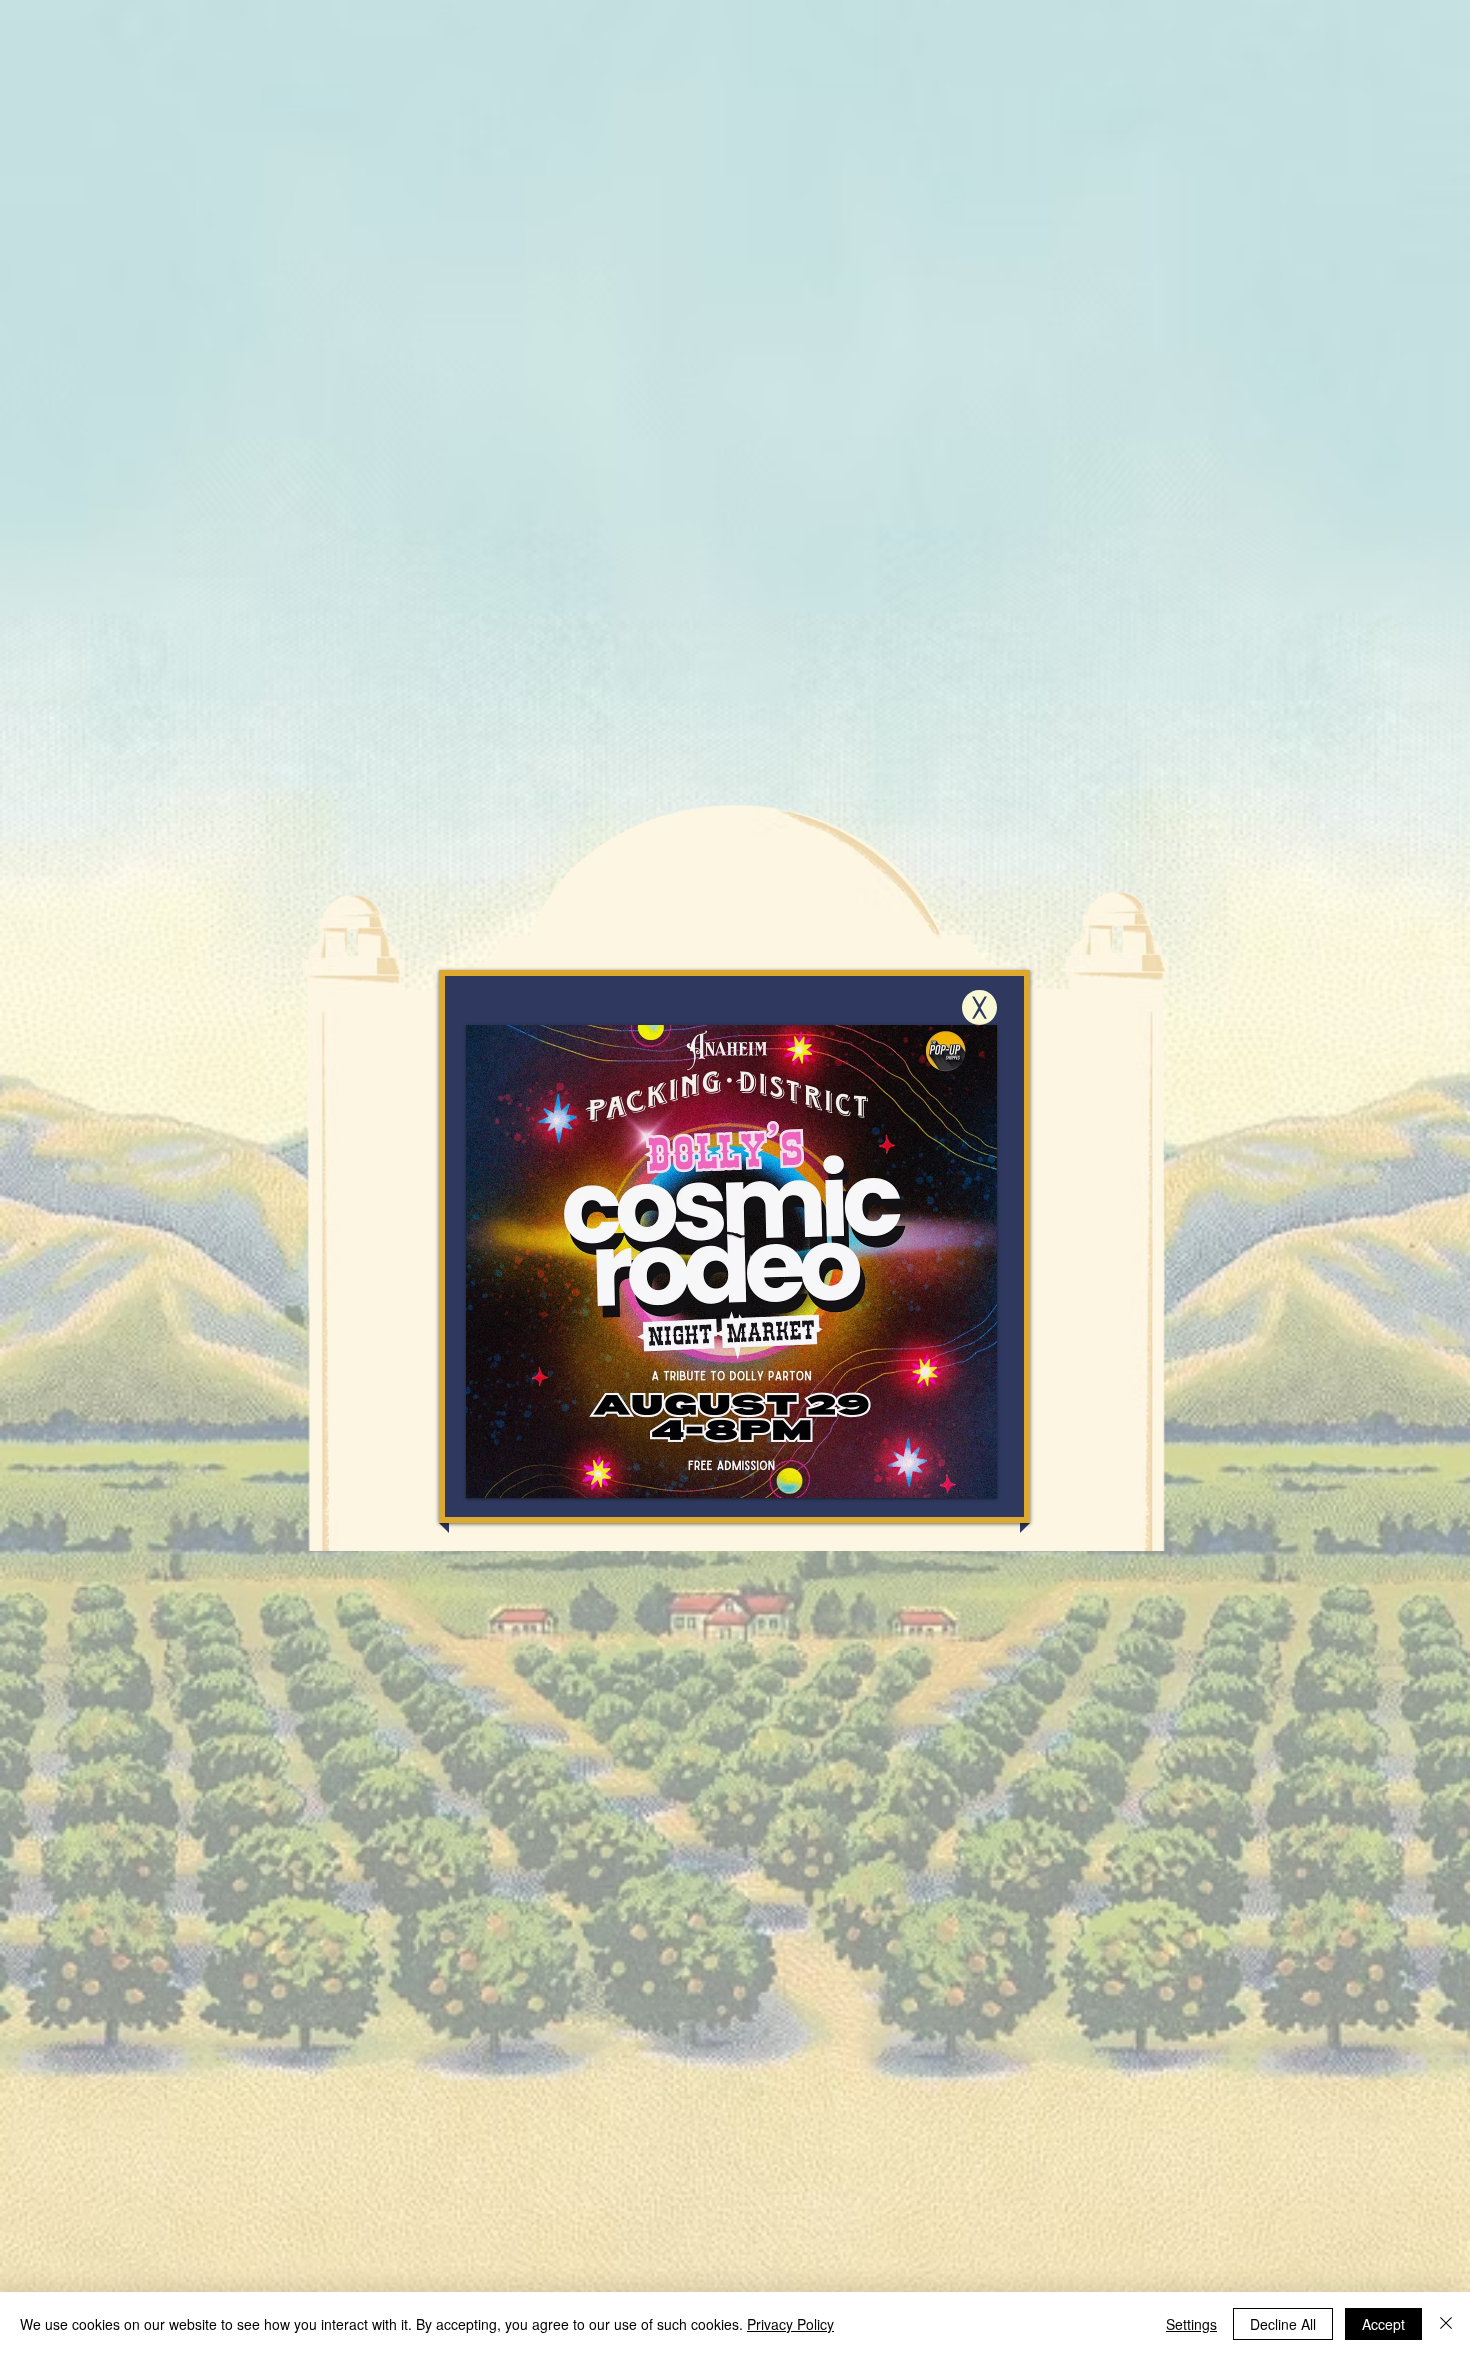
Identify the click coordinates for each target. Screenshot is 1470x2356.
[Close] (1446, 2324)
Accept (1383, 2324)
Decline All (1283, 2324)
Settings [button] (1191, 2324)
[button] (979, 1007)
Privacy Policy (790, 2324)
